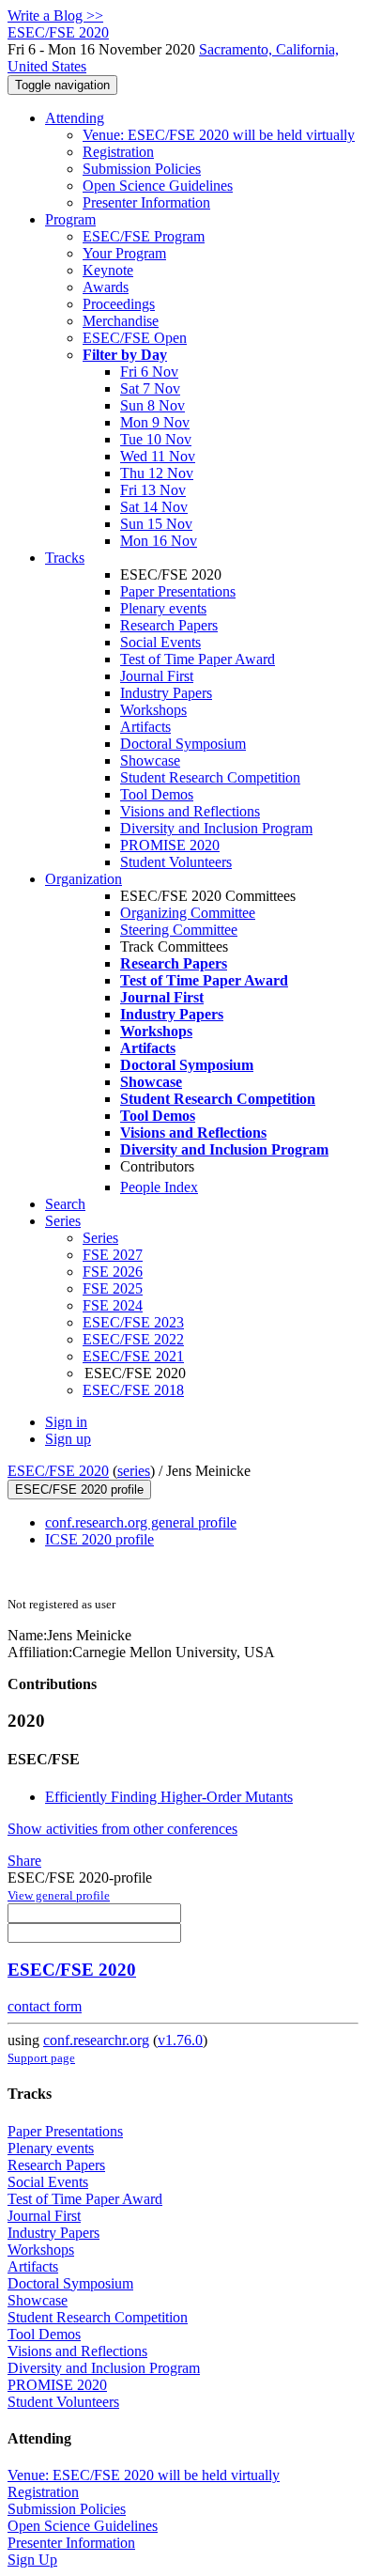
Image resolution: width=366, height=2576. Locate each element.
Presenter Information (146, 202)
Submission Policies (142, 169)
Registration (118, 152)
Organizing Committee (188, 913)
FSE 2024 (113, 1305)
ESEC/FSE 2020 (58, 1471)
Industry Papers (166, 693)
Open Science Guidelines (158, 186)
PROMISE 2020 (170, 845)
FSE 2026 (113, 1272)
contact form (45, 2006)
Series (100, 1238)
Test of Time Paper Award (198, 659)
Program (70, 219)
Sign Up (32, 2560)
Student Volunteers (176, 862)
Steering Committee (179, 930)
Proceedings (119, 304)
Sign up (68, 1439)
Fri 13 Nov (153, 490)
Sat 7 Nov (150, 388)
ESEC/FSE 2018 (133, 1390)
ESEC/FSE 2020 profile (79, 1490)
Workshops (153, 710)
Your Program (124, 253)
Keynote (108, 270)
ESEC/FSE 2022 (133, 1339)
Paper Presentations (178, 591)
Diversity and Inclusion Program (216, 828)
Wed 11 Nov (158, 456)
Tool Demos (157, 794)
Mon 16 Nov (159, 541)
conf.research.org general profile (141, 1522)
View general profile (59, 1895)
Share (24, 1861)
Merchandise (121, 321)
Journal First (157, 676)
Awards (106, 287)
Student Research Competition (210, 777)
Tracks (65, 558)
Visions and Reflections (190, 811)
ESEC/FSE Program (144, 236)
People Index (159, 1187)
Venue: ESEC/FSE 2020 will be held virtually (219, 135)
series (134, 1471)
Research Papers (169, 625)
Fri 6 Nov (149, 372)
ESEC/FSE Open (135, 338)
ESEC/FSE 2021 (133, 1356)
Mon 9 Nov (155, 422)
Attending (75, 118)
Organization (84, 879)
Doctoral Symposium (183, 744)
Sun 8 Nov (152, 405)
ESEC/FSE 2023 (133, 1322)
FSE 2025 (113, 1288)
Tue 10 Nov (156, 439)
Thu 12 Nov (157, 473)
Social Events (160, 642)
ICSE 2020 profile (99, 1539)
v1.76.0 (180, 2040)
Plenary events (163, 608)
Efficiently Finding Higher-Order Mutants (169, 1797)
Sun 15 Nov (156, 524)
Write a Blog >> (55, 16)
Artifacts (145, 727)
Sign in (66, 1422)
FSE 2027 (113, 1255)
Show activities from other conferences (122, 1829)
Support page (41, 2058)
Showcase (150, 760)
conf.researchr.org (96, 2040)
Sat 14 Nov (154, 507)
